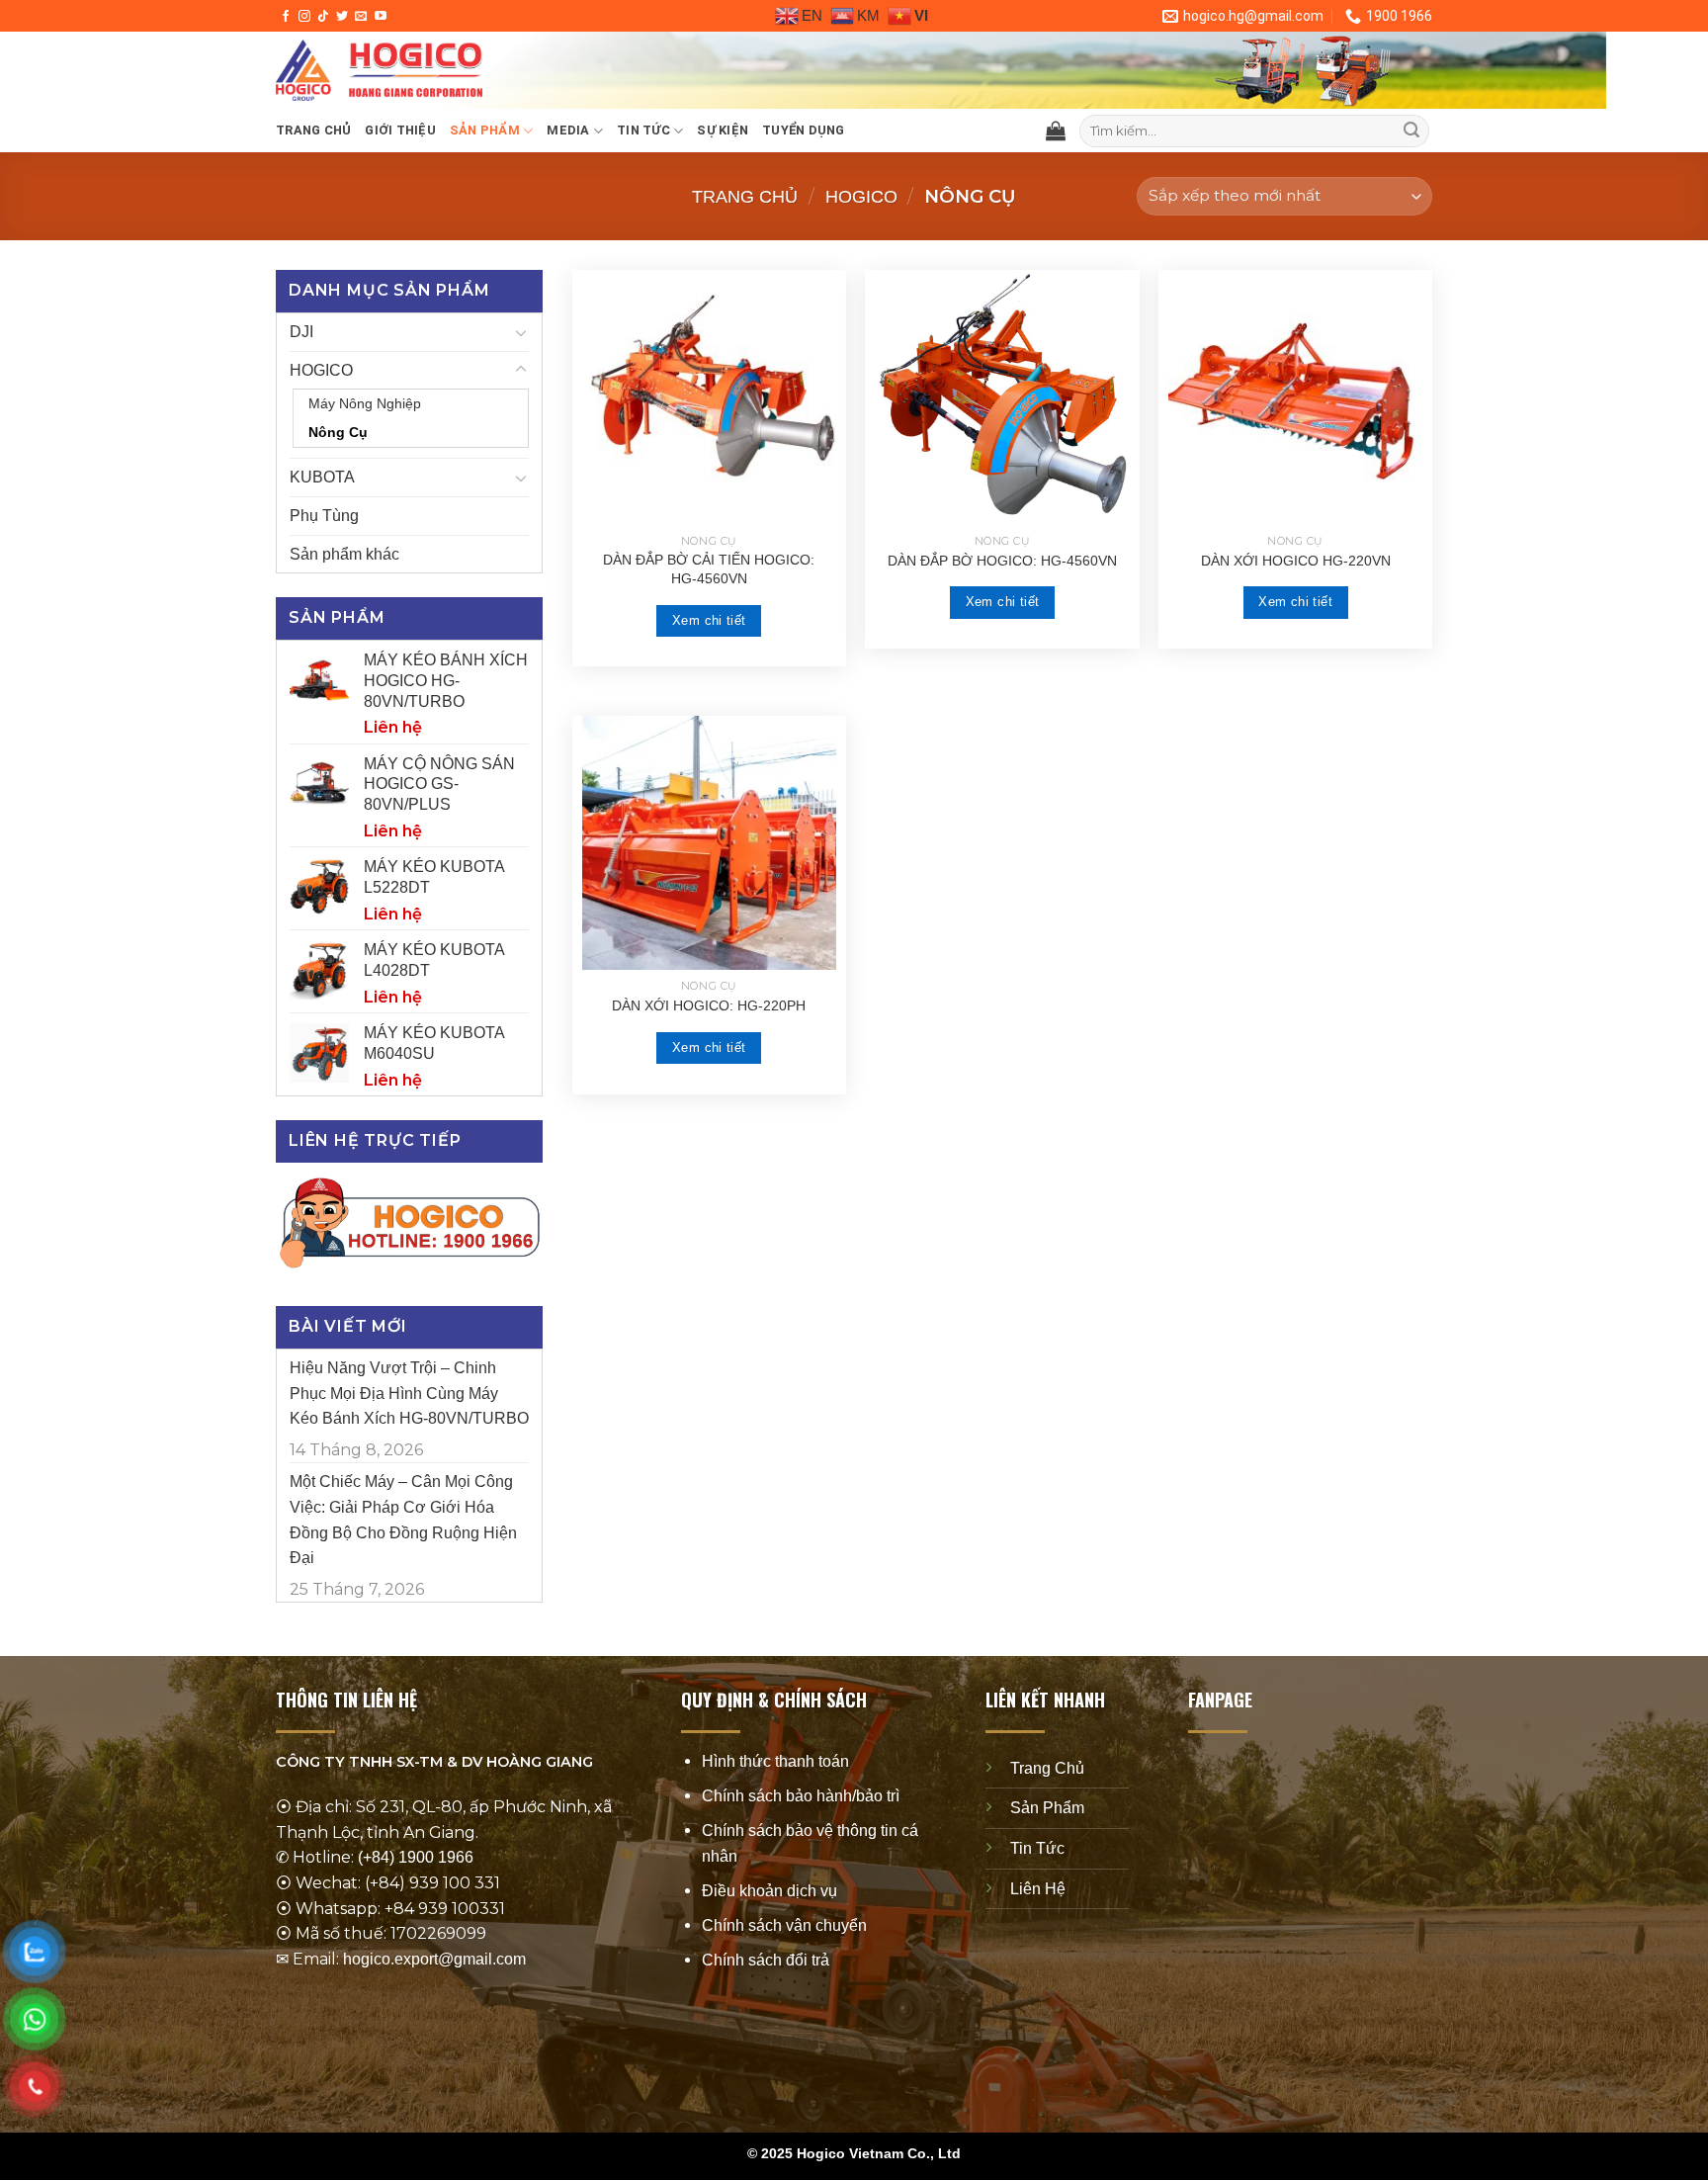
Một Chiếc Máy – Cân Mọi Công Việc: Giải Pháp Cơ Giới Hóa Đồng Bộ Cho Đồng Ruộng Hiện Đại (403, 1520)
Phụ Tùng (324, 516)
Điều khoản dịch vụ (769, 1891)
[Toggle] (521, 332)
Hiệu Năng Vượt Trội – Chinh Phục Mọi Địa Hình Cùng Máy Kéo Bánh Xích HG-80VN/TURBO (409, 1393)
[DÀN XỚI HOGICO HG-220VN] (1295, 397)
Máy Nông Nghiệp (365, 403)
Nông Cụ (338, 432)
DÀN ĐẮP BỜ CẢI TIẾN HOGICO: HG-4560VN (709, 569)
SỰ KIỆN (723, 130)
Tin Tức (1037, 1848)
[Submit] (1411, 131)
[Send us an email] (361, 17)
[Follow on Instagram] (304, 17)
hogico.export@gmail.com (434, 1959)
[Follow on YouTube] (381, 17)
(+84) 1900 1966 (416, 1858)
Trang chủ (313, 130)
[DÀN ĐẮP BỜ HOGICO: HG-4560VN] (1002, 397)
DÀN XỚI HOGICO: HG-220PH (709, 1005)
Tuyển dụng (804, 130)
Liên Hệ (1038, 1889)
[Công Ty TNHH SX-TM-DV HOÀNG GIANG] (572, 70)
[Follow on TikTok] (323, 17)
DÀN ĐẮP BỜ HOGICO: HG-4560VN (1002, 561)
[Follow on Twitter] (342, 17)
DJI (301, 332)
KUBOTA (322, 477)
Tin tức (643, 130)
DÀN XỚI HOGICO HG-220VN (1296, 561)
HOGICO (861, 196)
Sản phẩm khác (344, 554)
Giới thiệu (400, 130)
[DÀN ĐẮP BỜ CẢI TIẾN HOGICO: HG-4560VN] (709, 397)
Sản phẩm (485, 130)
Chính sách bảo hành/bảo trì (801, 1796)
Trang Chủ (1047, 1768)
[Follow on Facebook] (286, 17)
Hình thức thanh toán (775, 1761)
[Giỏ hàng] (1056, 131)
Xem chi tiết (709, 620)
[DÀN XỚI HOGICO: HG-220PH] (709, 843)
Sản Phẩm (1047, 1809)
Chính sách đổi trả (766, 1961)
